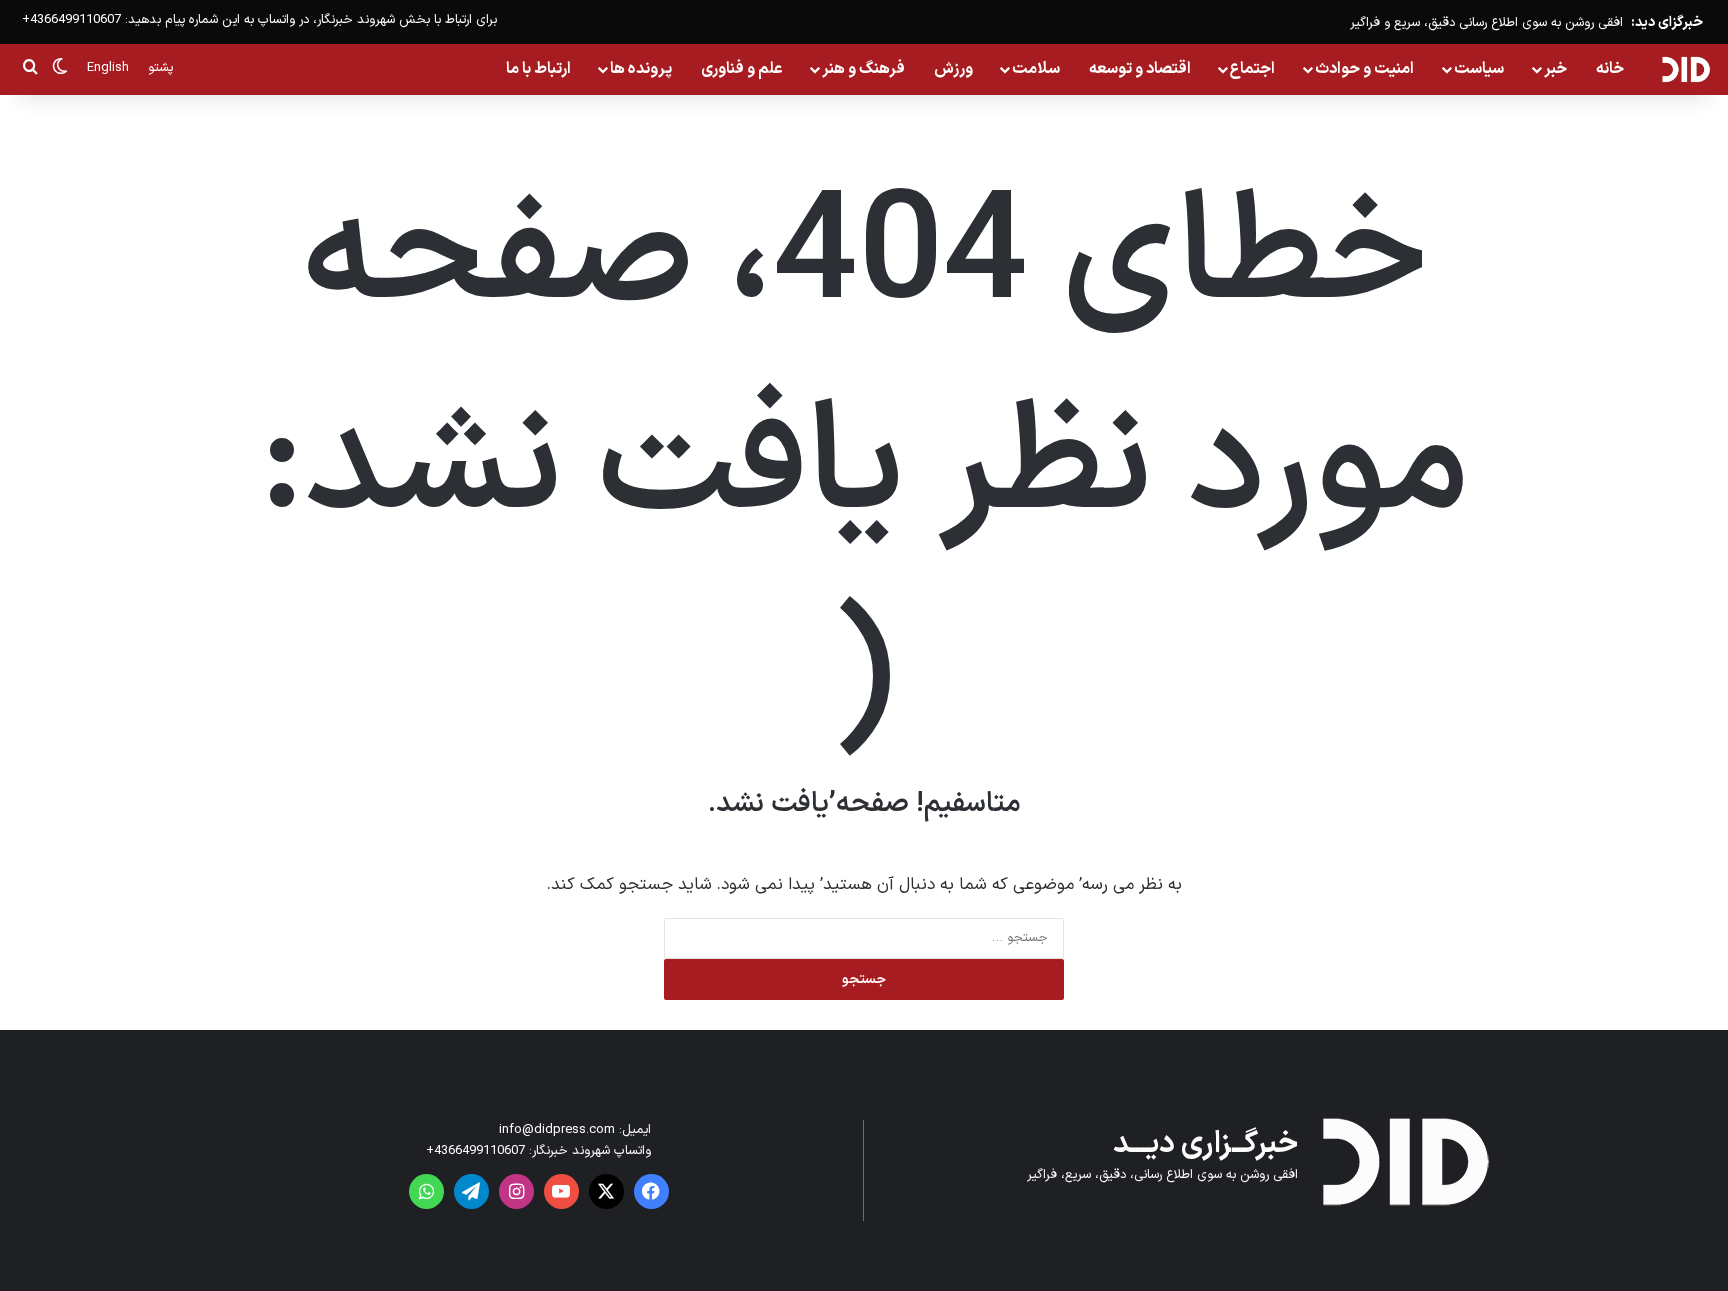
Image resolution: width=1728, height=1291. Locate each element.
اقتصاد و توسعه (1140, 69)
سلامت (1036, 69)
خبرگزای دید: (1667, 22)
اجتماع (1252, 69)
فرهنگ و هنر (863, 69)
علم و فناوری (742, 69)
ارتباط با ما (538, 69)
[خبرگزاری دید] (1685, 69)
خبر (1555, 69)
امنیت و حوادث (1364, 69)
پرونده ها (641, 69)
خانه (1610, 69)
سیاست (1479, 69)
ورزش (953, 69)
